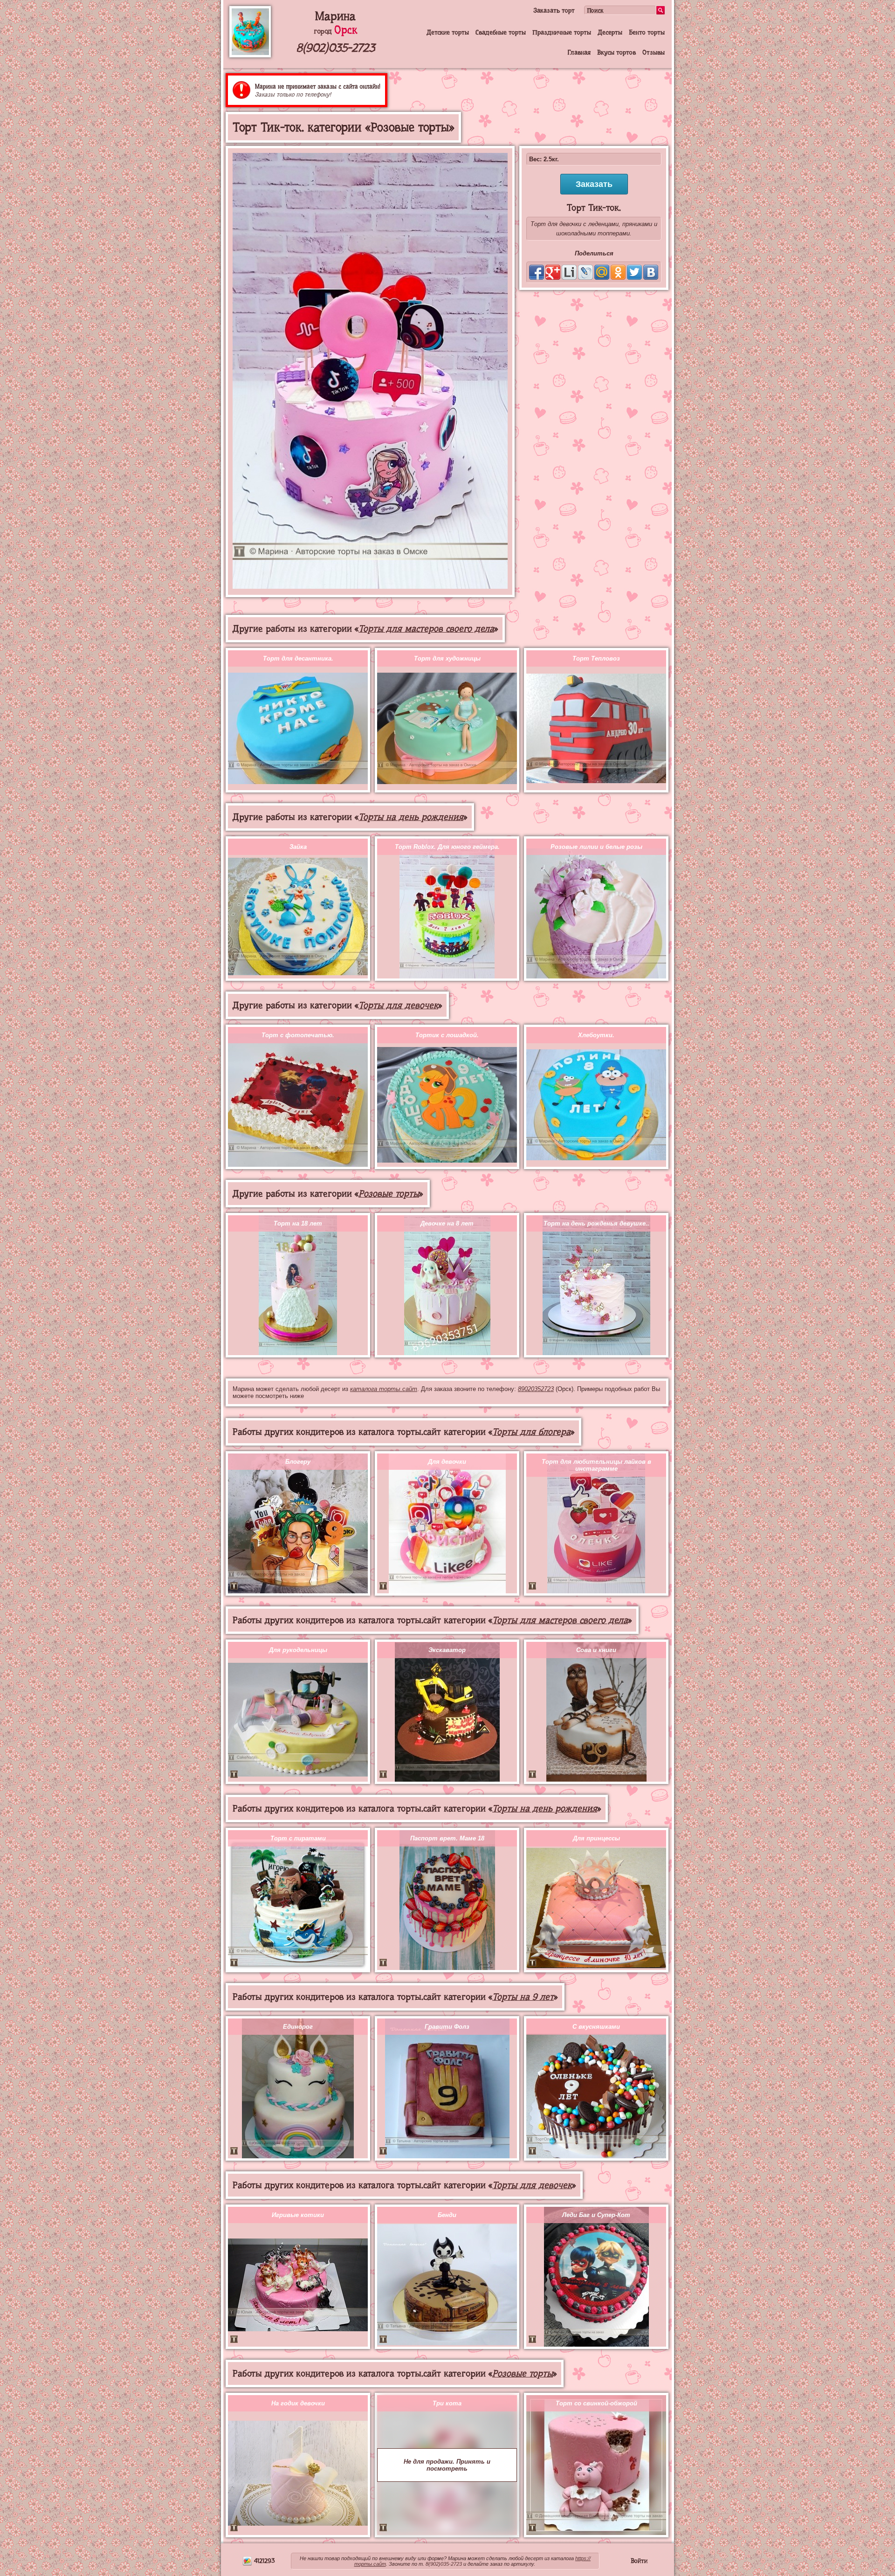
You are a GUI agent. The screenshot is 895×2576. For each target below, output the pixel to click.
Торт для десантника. (298, 658)
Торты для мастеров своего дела (426, 629)
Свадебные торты (501, 32)
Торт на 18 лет (298, 1223)
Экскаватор (447, 1650)
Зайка (298, 847)
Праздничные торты (562, 32)
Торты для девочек (398, 1005)
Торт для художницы (447, 658)
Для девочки (447, 1462)
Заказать (594, 184)
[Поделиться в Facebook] (537, 272)
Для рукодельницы (298, 1650)
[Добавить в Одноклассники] (618, 272)
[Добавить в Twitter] (634, 272)
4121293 (263, 2561)
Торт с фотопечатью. (298, 1035)
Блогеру (298, 1462)
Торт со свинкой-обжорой (596, 2403)
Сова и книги (596, 1650)
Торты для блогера (531, 1432)
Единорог (298, 2027)
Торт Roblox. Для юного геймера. (447, 847)
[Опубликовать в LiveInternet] (569, 272)
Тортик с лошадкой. (447, 1035)
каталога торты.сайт (384, 1389)
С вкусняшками (596, 2027)
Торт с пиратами (298, 1838)
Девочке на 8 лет (447, 1223)
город (335, 31)
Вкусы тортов (616, 52)
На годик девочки (298, 2403)
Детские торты (448, 32)
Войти (639, 2561)
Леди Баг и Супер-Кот (596, 2215)
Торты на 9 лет (523, 1997)
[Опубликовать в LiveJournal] (585, 272)
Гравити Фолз (447, 2027)
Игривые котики (298, 2215)
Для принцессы (596, 1838)
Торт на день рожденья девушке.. (596, 1223)
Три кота (447, 2403)
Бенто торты (647, 32)
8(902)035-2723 (335, 48)
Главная (579, 52)
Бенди (447, 2215)
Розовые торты (389, 1194)
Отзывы (654, 52)
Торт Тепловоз (596, 658)
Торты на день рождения (411, 817)
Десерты (610, 32)
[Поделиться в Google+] (553, 272)
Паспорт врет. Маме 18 (447, 1838)
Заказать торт (554, 10)
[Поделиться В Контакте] (651, 272)
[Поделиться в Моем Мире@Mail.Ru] (602, 272)
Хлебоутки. (596, 1035)
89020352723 (536, 1389)
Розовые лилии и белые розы (596, 847)
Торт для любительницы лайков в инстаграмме (596, 1465)
